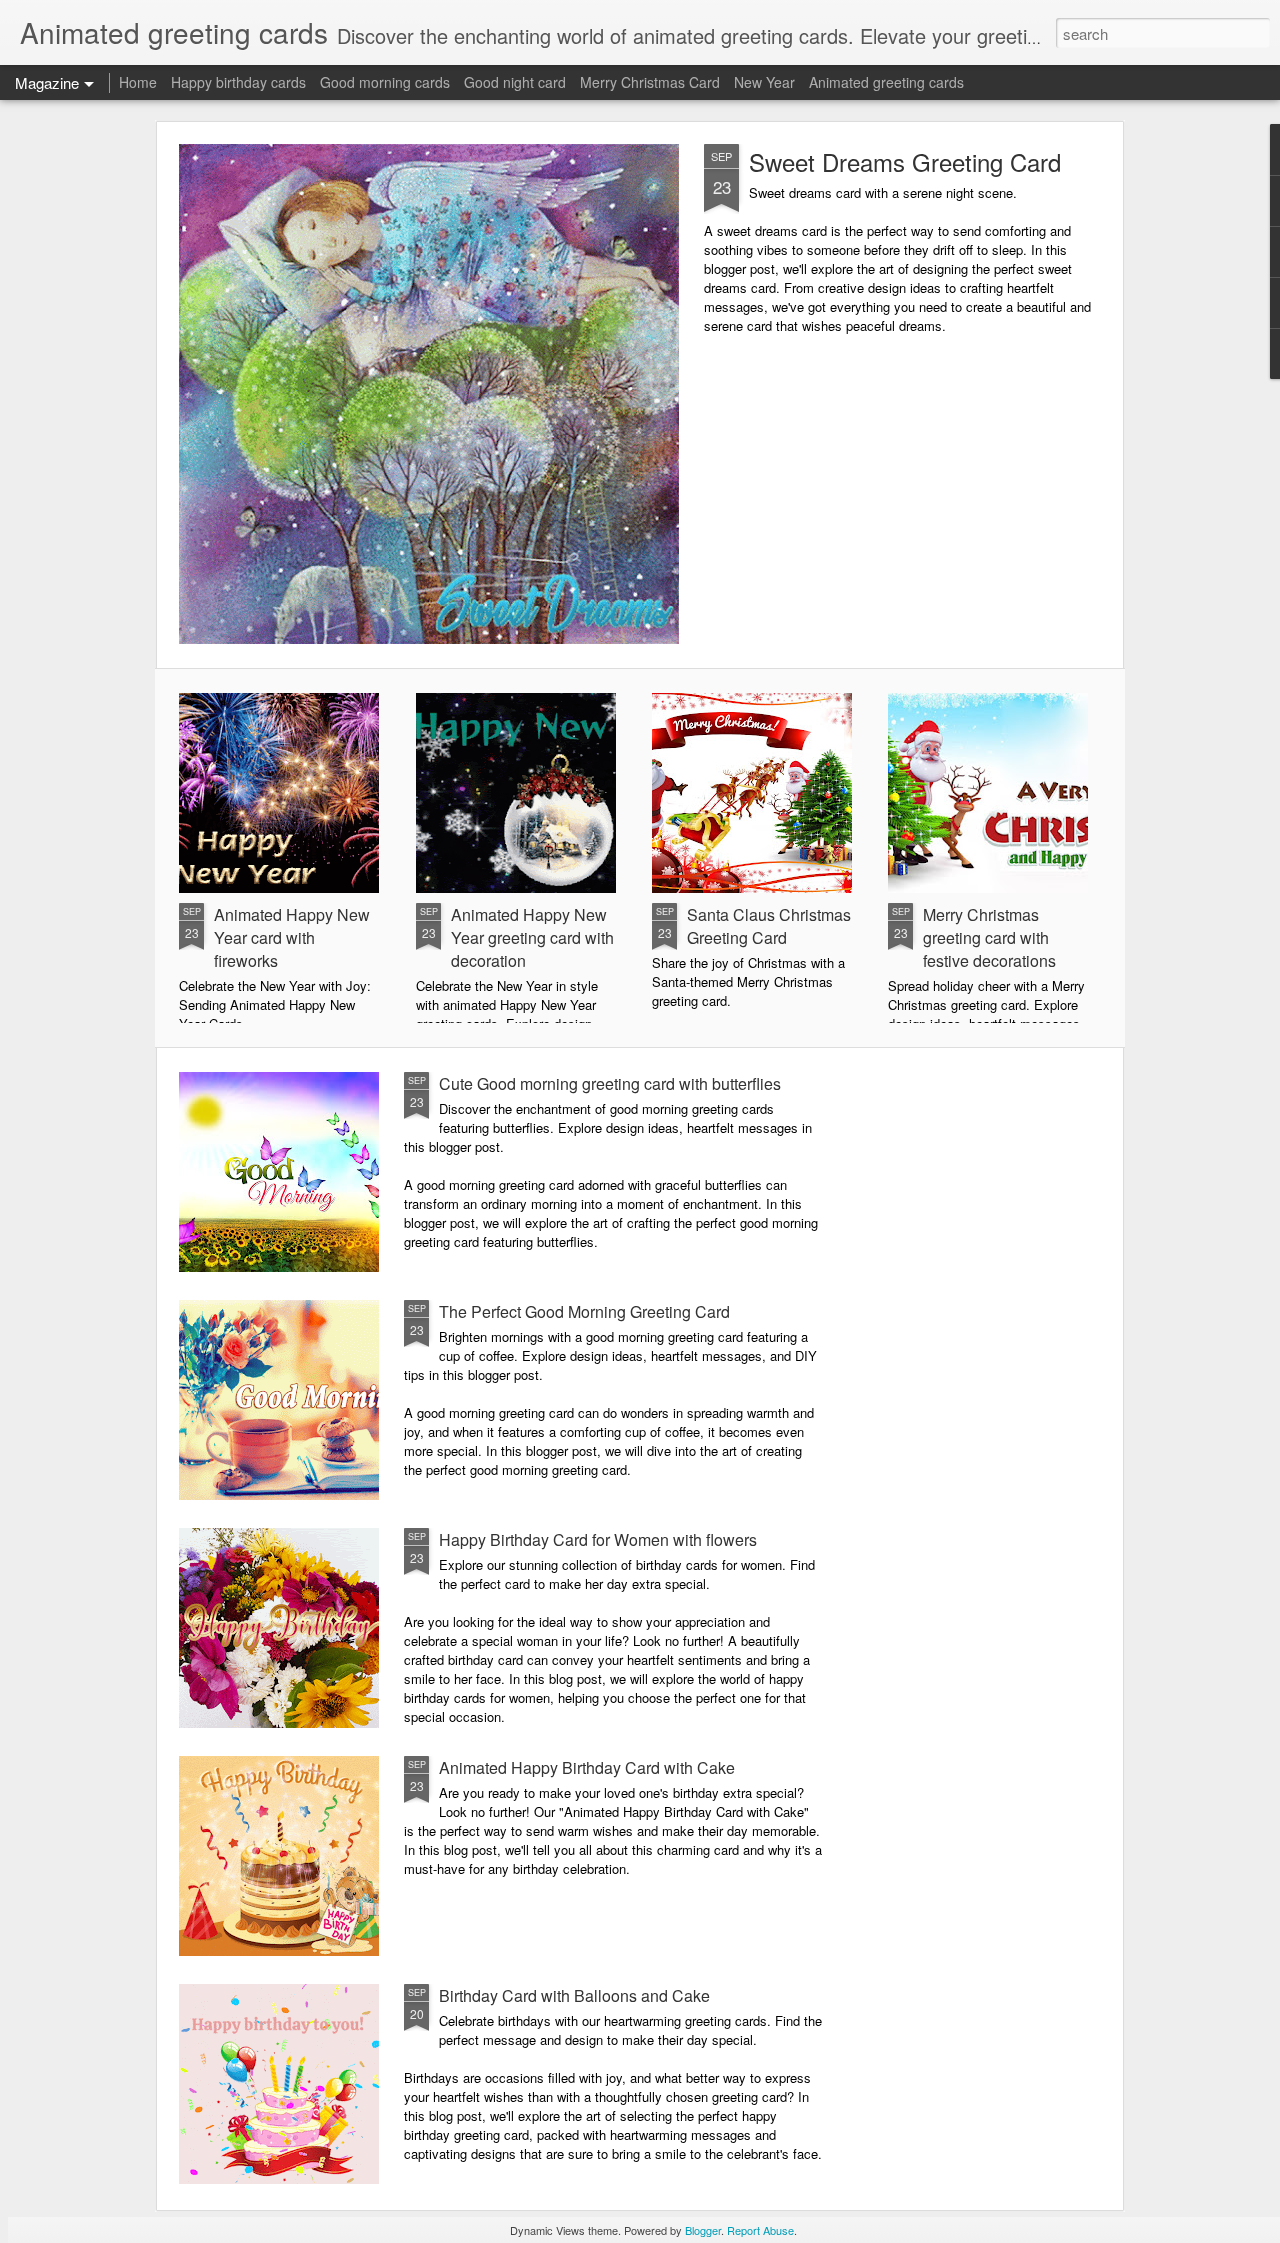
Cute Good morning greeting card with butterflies (610, 1083)
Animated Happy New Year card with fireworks (292, 937)
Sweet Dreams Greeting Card (905, 161)
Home (138, 82)
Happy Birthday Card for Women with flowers (598, 1539)
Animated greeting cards (886, 82)
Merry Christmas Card (650, 82)
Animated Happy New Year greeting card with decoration (532, 937)
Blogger (703, 2230)
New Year (764, 82)
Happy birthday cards (238, 82)
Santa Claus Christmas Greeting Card (769, 926)
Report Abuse (760, 2230)
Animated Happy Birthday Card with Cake (587, 1767)
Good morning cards (385, 82)
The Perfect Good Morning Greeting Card (584, 1311)
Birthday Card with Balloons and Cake (574, 1995)
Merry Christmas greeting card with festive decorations (989, 937)
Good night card (515, 82)
